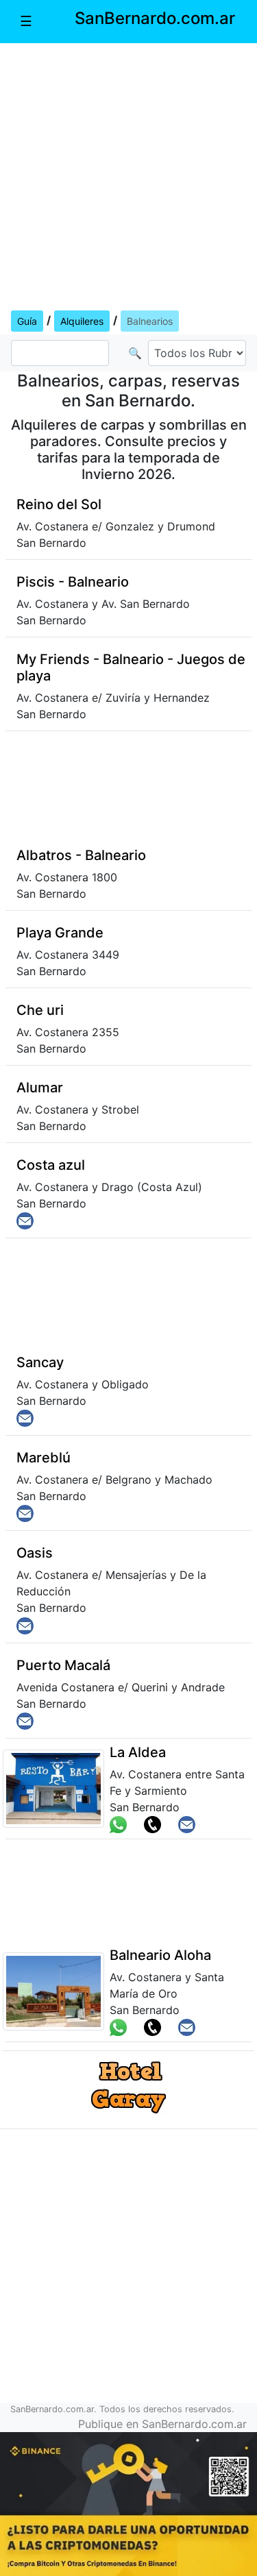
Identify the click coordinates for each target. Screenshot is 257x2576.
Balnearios (150, 321)
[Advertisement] (128, 174)
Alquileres (82, 321)
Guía (27, 321)
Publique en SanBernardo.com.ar (162, 2424)
